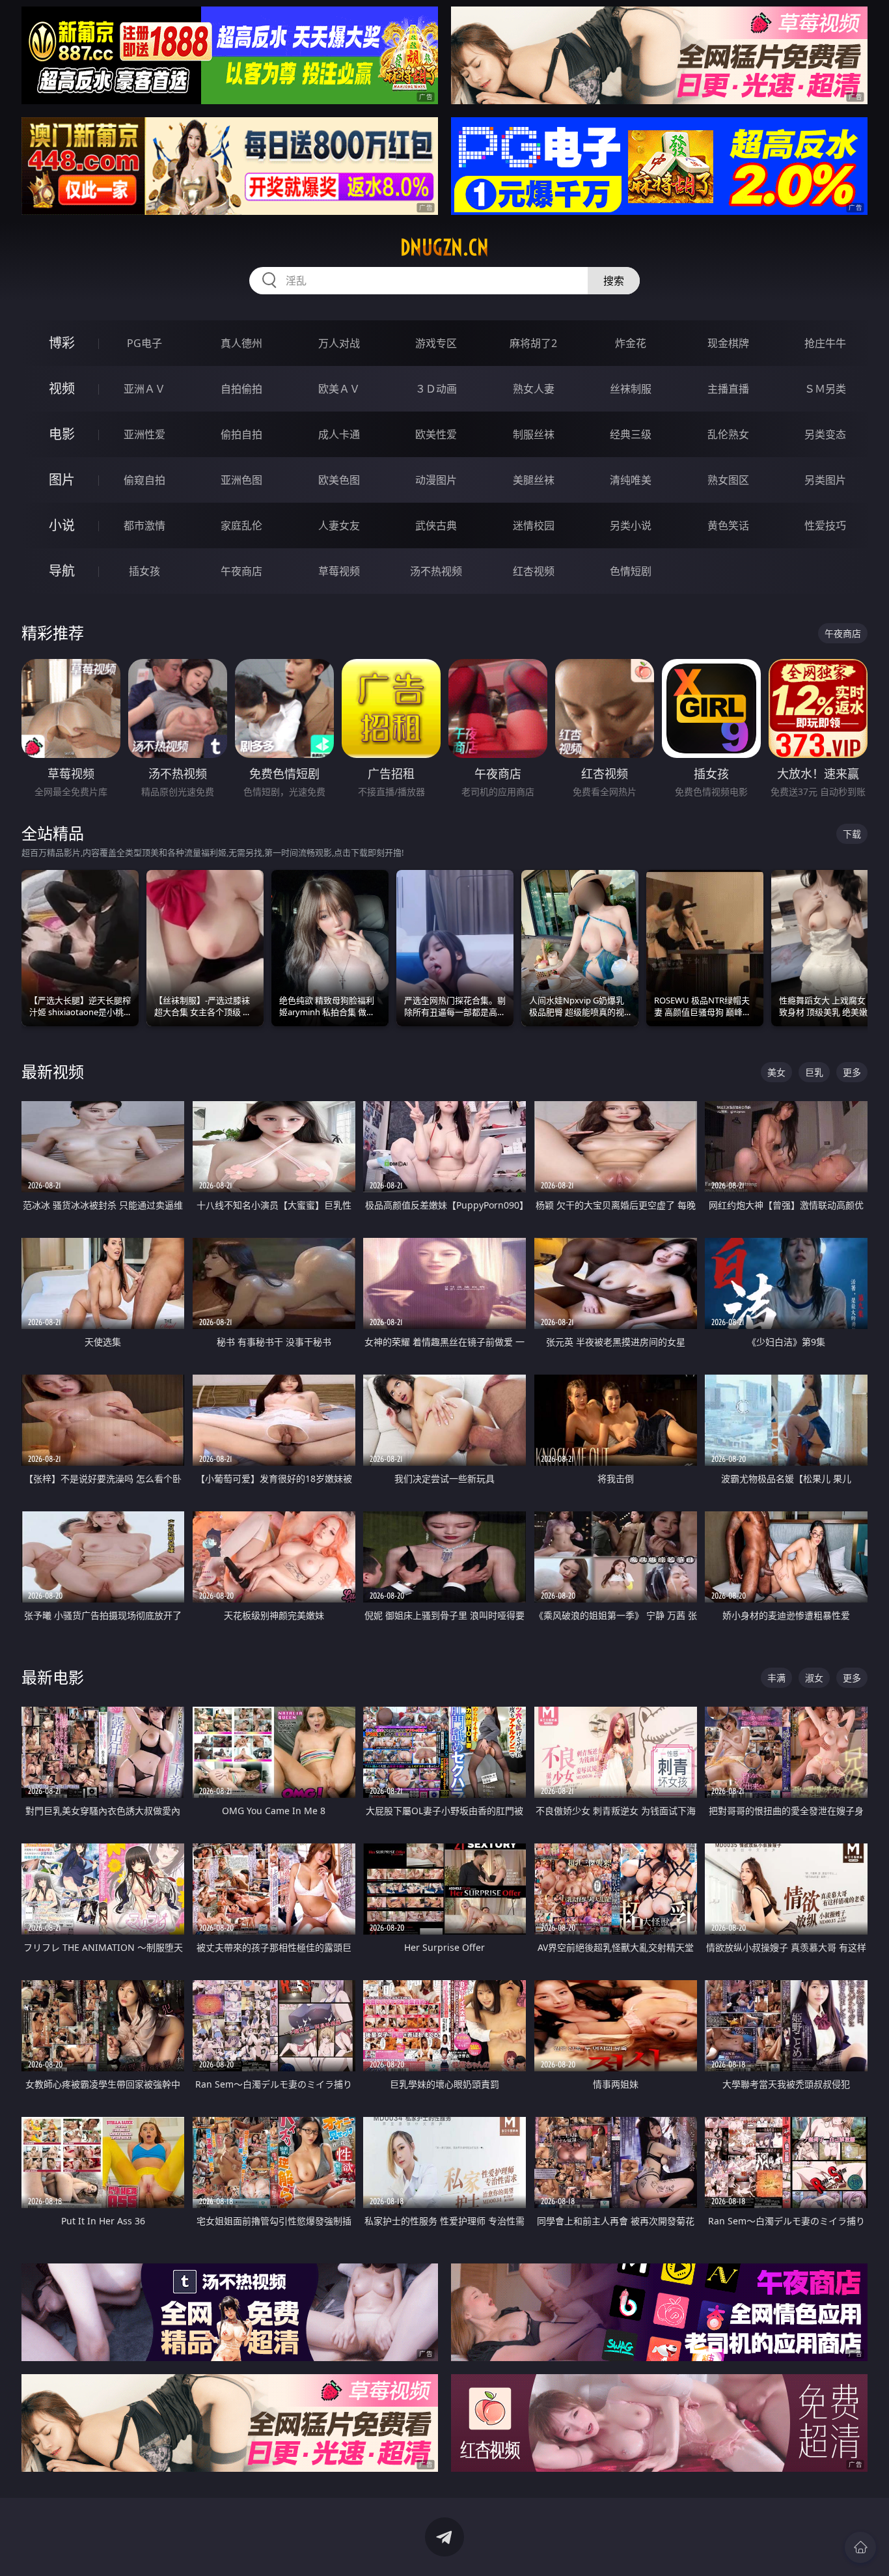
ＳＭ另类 (825, 389)
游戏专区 (436, 343)
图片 (62, 480)
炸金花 (631, 343)
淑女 (814, 1678)
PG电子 (144, 343)
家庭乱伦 (241, 525)
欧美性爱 (436, 434)
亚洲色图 (241, 480)
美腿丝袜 (534, 480)
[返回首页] (860, 2547)
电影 (62, 434)
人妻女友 (339, 525)
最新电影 (53, 1677)
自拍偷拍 (241, 389)
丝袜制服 (631, 389)
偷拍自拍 (241, 434)
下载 (852, 834)
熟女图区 (728, 480)
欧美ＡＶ (339, 389)
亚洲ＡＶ (144, 389)
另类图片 (825, 480)
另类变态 (825, 434)
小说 (62, 525)
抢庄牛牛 (825, 343)
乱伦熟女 (728, 434)
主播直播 (728, 389)
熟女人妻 (534, 389)
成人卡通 (339, 434)
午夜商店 (241, 571)
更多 (852, 1072)
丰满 (776, 1678)
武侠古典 (436, 525)
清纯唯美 (631, 480)
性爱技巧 (825, 525)
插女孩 (144, 571)
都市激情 (144, 525)
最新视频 (53, 1071)
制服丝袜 (534, 434)
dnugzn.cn (444, 247)
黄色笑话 (728, 525)
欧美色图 (339, 480)
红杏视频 (534, 571)
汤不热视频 (436, 571)
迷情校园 (534, 525)
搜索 (614, 281)
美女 (776, 1072)
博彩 (62, 343)
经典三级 (631, 434)
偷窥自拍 (144, 480)
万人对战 (339, 343)
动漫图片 (436, 480)
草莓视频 (339, 571)
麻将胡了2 (533, 343)
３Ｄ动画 (436, 389)
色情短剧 (631, 571)
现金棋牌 (728, 343)
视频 (62, 388)
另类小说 (631, 525)
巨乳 (814, 1072)
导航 (62, 571)
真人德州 (241, 343)
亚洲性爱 (144, 434)
